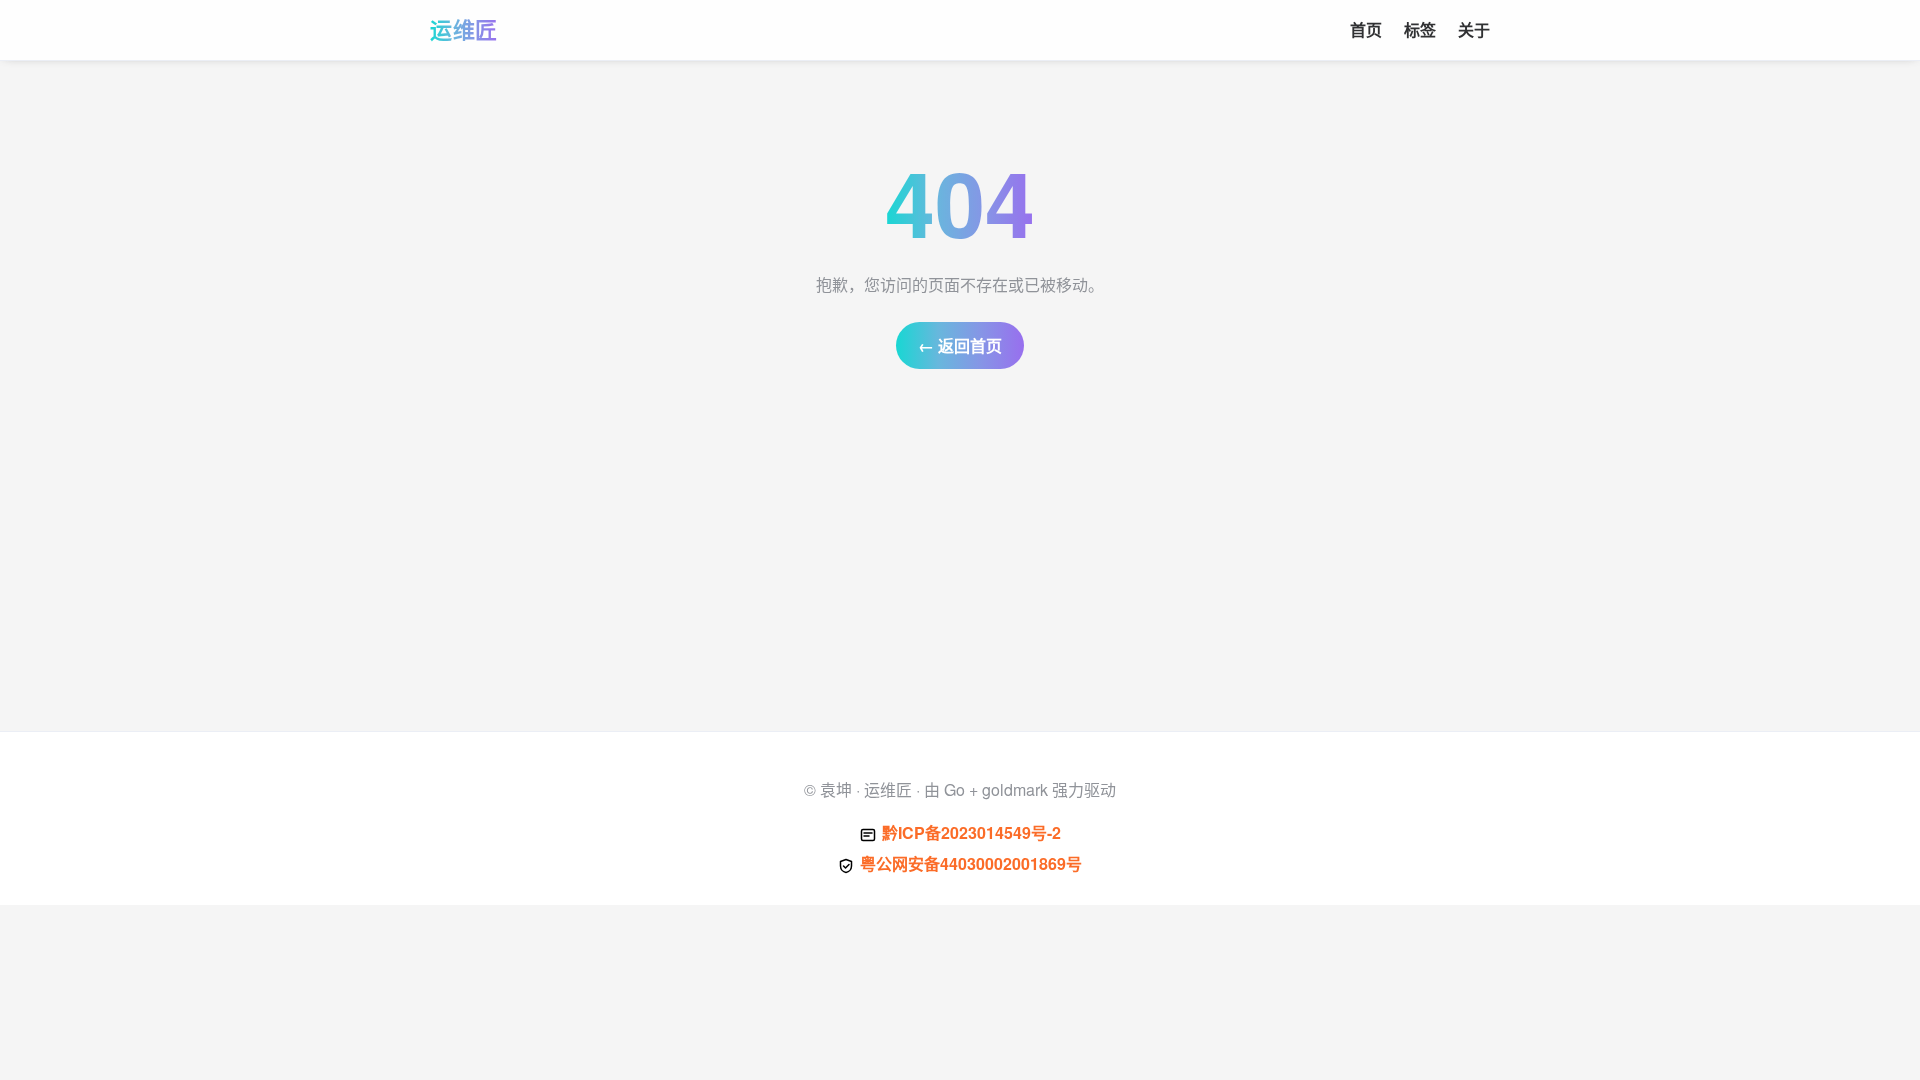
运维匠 (464, 29)
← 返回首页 (960, 345)
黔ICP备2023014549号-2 (971, 832)
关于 (1474, 29)
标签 (1420, 29)
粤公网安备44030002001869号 (971, 863)
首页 (1366, 29)
